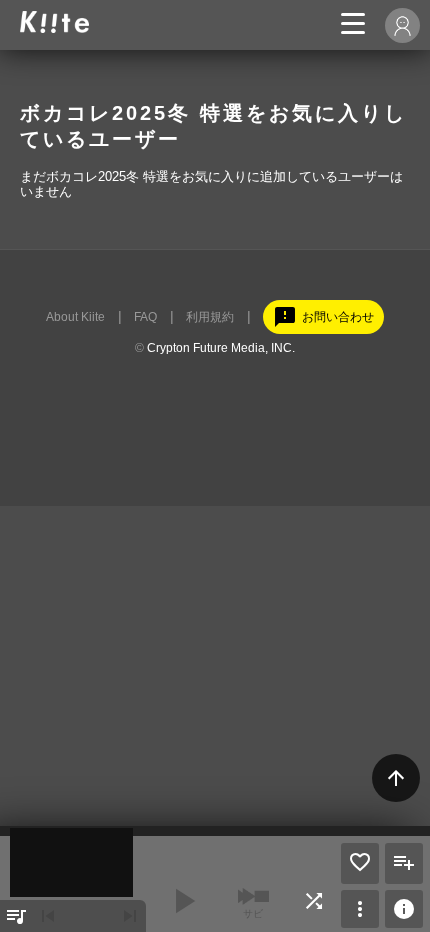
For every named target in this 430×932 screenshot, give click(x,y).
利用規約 (210, 317)
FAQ (145, 317)
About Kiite (75, 317)
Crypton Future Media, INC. (221, 348)
